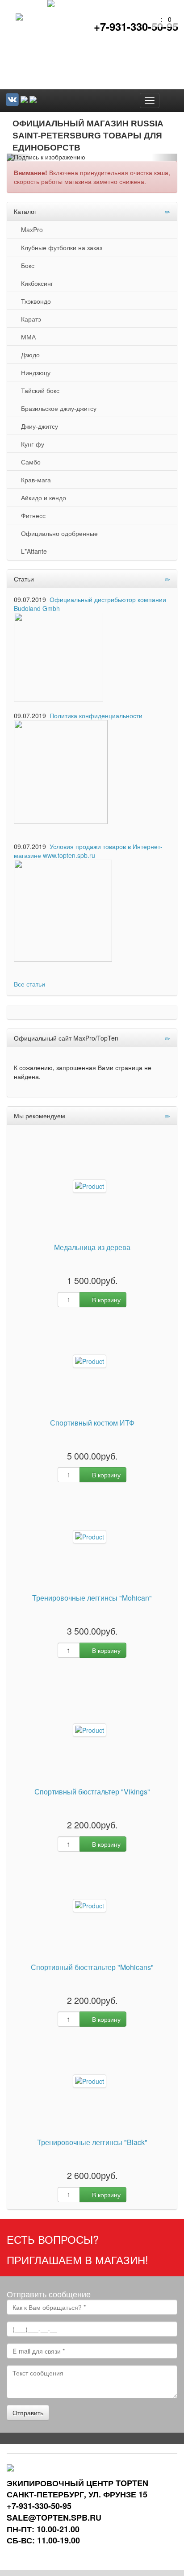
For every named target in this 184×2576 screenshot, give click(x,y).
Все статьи (29, 984)
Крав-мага (34, 480)
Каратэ (29, 319)
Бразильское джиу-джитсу (57, 408)
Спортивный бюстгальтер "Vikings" (92, 1792)
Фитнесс (31, 515)
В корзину (105, 1300)
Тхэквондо (34, 301)
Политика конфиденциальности (96, 715)
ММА (27, 337)
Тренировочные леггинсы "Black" (92, 2143)
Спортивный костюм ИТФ (92, 1423)
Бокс (26, 265)
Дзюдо (29, 355)
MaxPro (30, 230)
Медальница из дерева (92, 1248)
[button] (19, 157)
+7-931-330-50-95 (136, 26)
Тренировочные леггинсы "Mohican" (92, 1598)
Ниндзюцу (34, 372)
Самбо (29, 462)
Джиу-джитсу (38, 426)
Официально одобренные (58, 533)
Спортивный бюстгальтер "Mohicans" (92, 1968)
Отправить (28, 2413)
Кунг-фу (31, 444)
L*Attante (32, 551)
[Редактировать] (167, 211)
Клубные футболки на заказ (60, 247)
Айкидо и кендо (42, 498)
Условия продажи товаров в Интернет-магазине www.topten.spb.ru (88, 851)
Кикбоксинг (35, 283)
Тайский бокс (38, 390)
